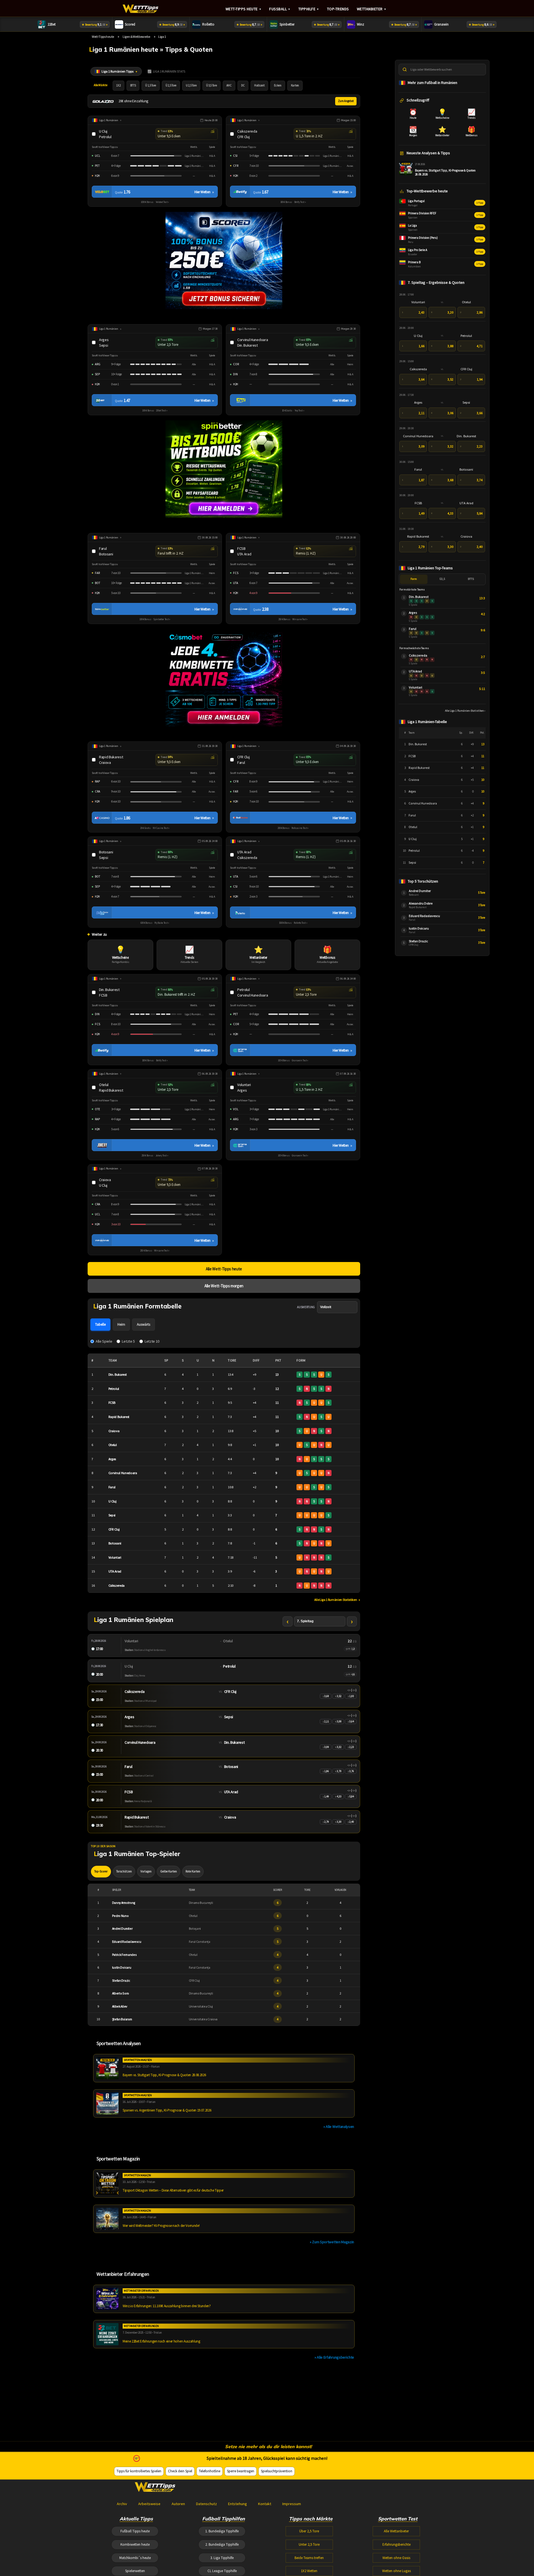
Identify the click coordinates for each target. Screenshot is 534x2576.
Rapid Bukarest (119, 1417)
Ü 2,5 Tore (171, 85)
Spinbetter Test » (162, 619)
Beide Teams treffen (309, 2558)
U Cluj (113, 1501)
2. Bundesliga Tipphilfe (222, 2544)
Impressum (292, 2504)
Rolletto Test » (300, 923)
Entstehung (238, 2504)
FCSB (112, 1403)
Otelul (113, 1445)
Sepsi (112, 1515)
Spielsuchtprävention (277, 2471)
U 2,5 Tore (191, 85)
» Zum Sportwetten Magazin (332, 2242)
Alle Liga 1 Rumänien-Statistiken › (465, 711)
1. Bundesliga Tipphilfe (222, 2531)
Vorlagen (146, 1871)
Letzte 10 (152, 1341)
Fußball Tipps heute (135, 2531)
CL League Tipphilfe (222, 2571)
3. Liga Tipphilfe (222, 2558)
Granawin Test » (300, 1060)
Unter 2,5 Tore (309, 2544)
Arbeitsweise (149, 2504)
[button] (187, 134)
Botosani (115, 1543)
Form (414, 579)
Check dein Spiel (180, 2471)
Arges (112, 1459)
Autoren (178, 2504)
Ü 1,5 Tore (151, 85)
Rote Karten (193, 1871)
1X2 (118, 85)
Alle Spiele (104, 1341)
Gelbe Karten (169, 1871)
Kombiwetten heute (135, 2544)
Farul (112, 1487)
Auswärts (144, 1324)
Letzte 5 (128, 1341)
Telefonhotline (210, 2471)
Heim (121, 1324)
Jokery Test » (162, 1156)
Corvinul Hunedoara (123, 1473)
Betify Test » (300, 202)
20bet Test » (162, 411)
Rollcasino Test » (300, 828)
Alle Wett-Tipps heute (224, 1269)
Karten (295, 85)
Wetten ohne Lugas (396, 2571)
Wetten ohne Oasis (396, 2558)
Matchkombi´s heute (135, 2558)
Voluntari (115, 1557)
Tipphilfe (309, 9)
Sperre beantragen (241, 2471)
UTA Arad (115, 1571)
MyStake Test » (162, 923)
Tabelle (100, 1324)
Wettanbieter (372, 9)
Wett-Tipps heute (244, 9)
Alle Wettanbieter (396, 2531)
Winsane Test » (300, 619)
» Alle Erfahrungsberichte (334, 2357)
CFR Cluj (114, 1529)
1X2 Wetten (309, 2571)
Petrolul (114, 1389)
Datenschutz (207, 2504)
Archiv (122, 2504)
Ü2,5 (442, 579)
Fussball (280, 9)
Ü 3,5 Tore (212, 85)
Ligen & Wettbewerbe (136, 37)
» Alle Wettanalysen (339, 2127)
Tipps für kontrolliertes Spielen (139, 2471)
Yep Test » (299, 411)
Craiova (114, 1431)
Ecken (278, 85)
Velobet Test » (162, 202)
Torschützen (124, 1871)
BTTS (133, 85)
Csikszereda (117, 1585)
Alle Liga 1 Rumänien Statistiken (337, 1600)
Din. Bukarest (118, 1374)
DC (243, 85)
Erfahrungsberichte (396, 2544)
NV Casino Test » (161, 828)
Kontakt (265, 2504)
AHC (229, 85)
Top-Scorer (101, 1871)
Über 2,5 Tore (309, 2531)
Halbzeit (259, 85)
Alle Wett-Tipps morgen (224, 1286)
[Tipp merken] (95, 134)
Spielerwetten (135, 2571)
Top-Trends (338, 9)
